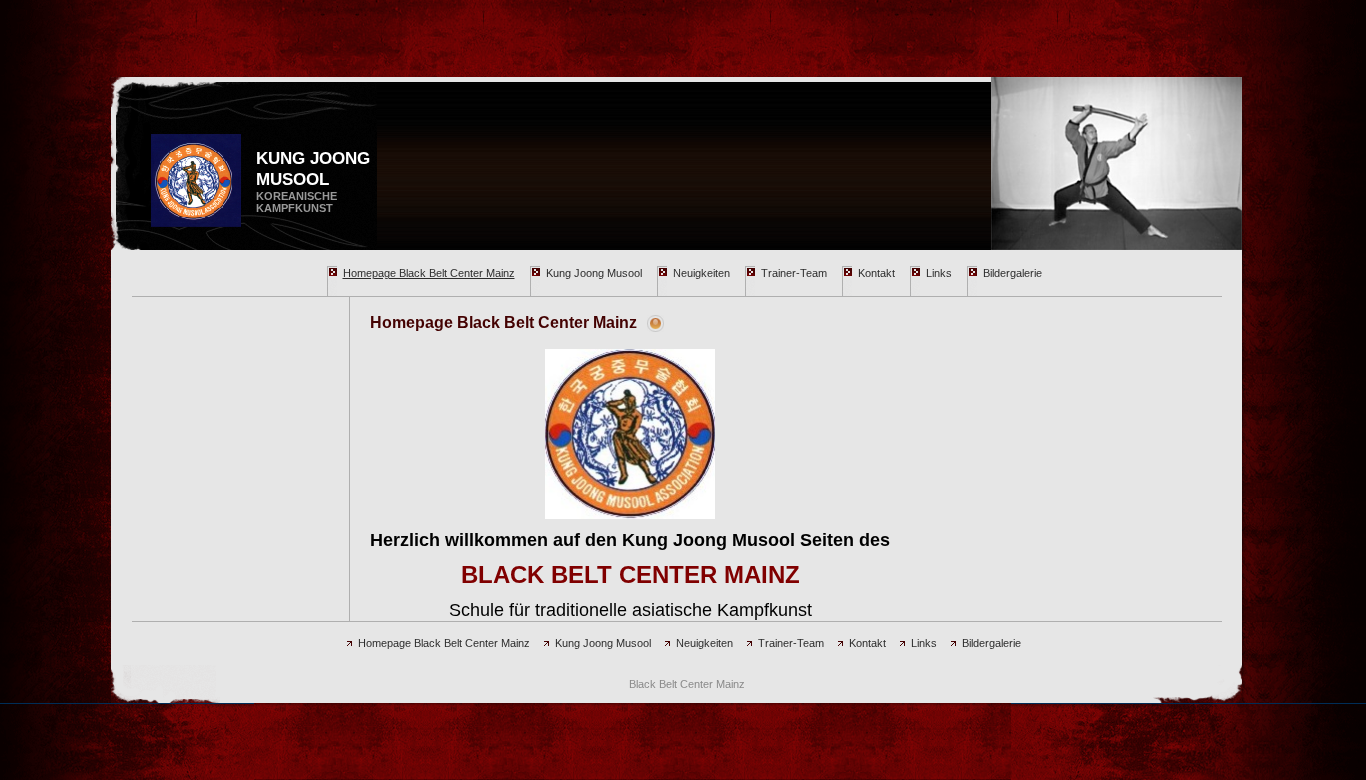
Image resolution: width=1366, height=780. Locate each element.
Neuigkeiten (701, 273)
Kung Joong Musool (594, 273)
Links (939, 273)
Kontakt (876, 273)
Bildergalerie (1012, 273)
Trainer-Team (794, 273)
